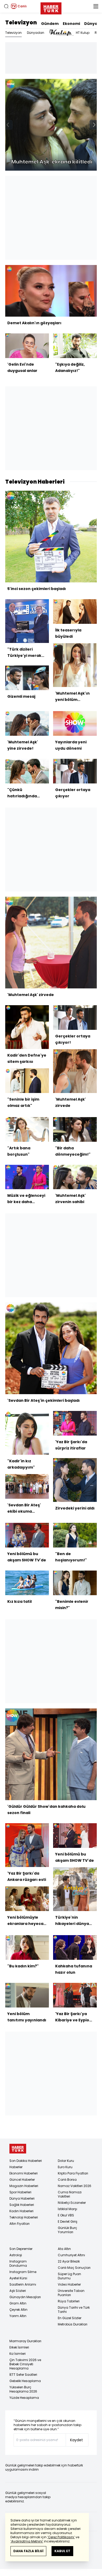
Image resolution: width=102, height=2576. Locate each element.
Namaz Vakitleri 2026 (75, 2186)
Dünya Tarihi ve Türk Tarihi (74, 2310)
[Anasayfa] (18, 2149)
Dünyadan (36, 33)
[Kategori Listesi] (96, 6)
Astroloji (16, 2255)
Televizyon (21, 23)
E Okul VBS (66, 2215)
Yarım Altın (18, 2316)
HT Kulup (83, 33)
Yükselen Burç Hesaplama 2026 (23, 2389)
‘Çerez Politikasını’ (61, 2537)
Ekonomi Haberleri (24, 2173)
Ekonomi (71, 24)
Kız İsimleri (18, 2354)
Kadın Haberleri (21, 2211)
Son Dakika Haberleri (26, 2161)
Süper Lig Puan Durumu (69, 2276)
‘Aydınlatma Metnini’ (27, 2541)
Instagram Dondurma (18, 2263)
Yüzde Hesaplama (24, 2398)
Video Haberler (69, 2284)
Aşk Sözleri (18, 2291)
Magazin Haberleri (24, 2186)
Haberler (16, 2167)
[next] (94, 125)
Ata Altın (64, 2249)
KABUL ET (62, 2551)
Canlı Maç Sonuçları (74, 2268)
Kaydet (76, 2440)
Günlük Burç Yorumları (67, 2230)
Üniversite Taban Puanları (71, 2293)
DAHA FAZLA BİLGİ (28, 2551)
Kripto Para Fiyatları (73, 2173)
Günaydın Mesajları (25, 2297)
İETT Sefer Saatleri (23, 2375)
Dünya (91, 24)
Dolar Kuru (66, 2161)
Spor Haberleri (20, 2192)
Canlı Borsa (67, 2180)
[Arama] (6, 6)
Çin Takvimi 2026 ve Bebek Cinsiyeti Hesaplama (25, 2364)
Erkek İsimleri (19, 2347)
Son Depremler (21, 2249)
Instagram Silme (23, 2272)
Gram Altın (18, 2303)
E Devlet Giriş (68, 2221)
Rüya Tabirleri (69, 2301)
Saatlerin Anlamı (23, 2284)
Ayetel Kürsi (18, 2278)
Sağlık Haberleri (22, 2205)
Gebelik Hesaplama (25, 2381)
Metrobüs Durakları (73, 2324)
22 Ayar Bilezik (69, 2261)
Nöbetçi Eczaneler (72, 2203)
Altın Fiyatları (19, 2224)
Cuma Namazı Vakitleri (70, 2194)
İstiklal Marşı (67, 2209)
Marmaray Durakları (25, 2341)
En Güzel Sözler (70, 2318)
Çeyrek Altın (18, 2310)
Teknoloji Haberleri (24, 2217)
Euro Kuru (65, 2167)
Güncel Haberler (22, 2180)
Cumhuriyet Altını (71, 2255)
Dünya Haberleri (22, 2198)
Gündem (50, 24)
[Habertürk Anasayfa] (51, 7)
